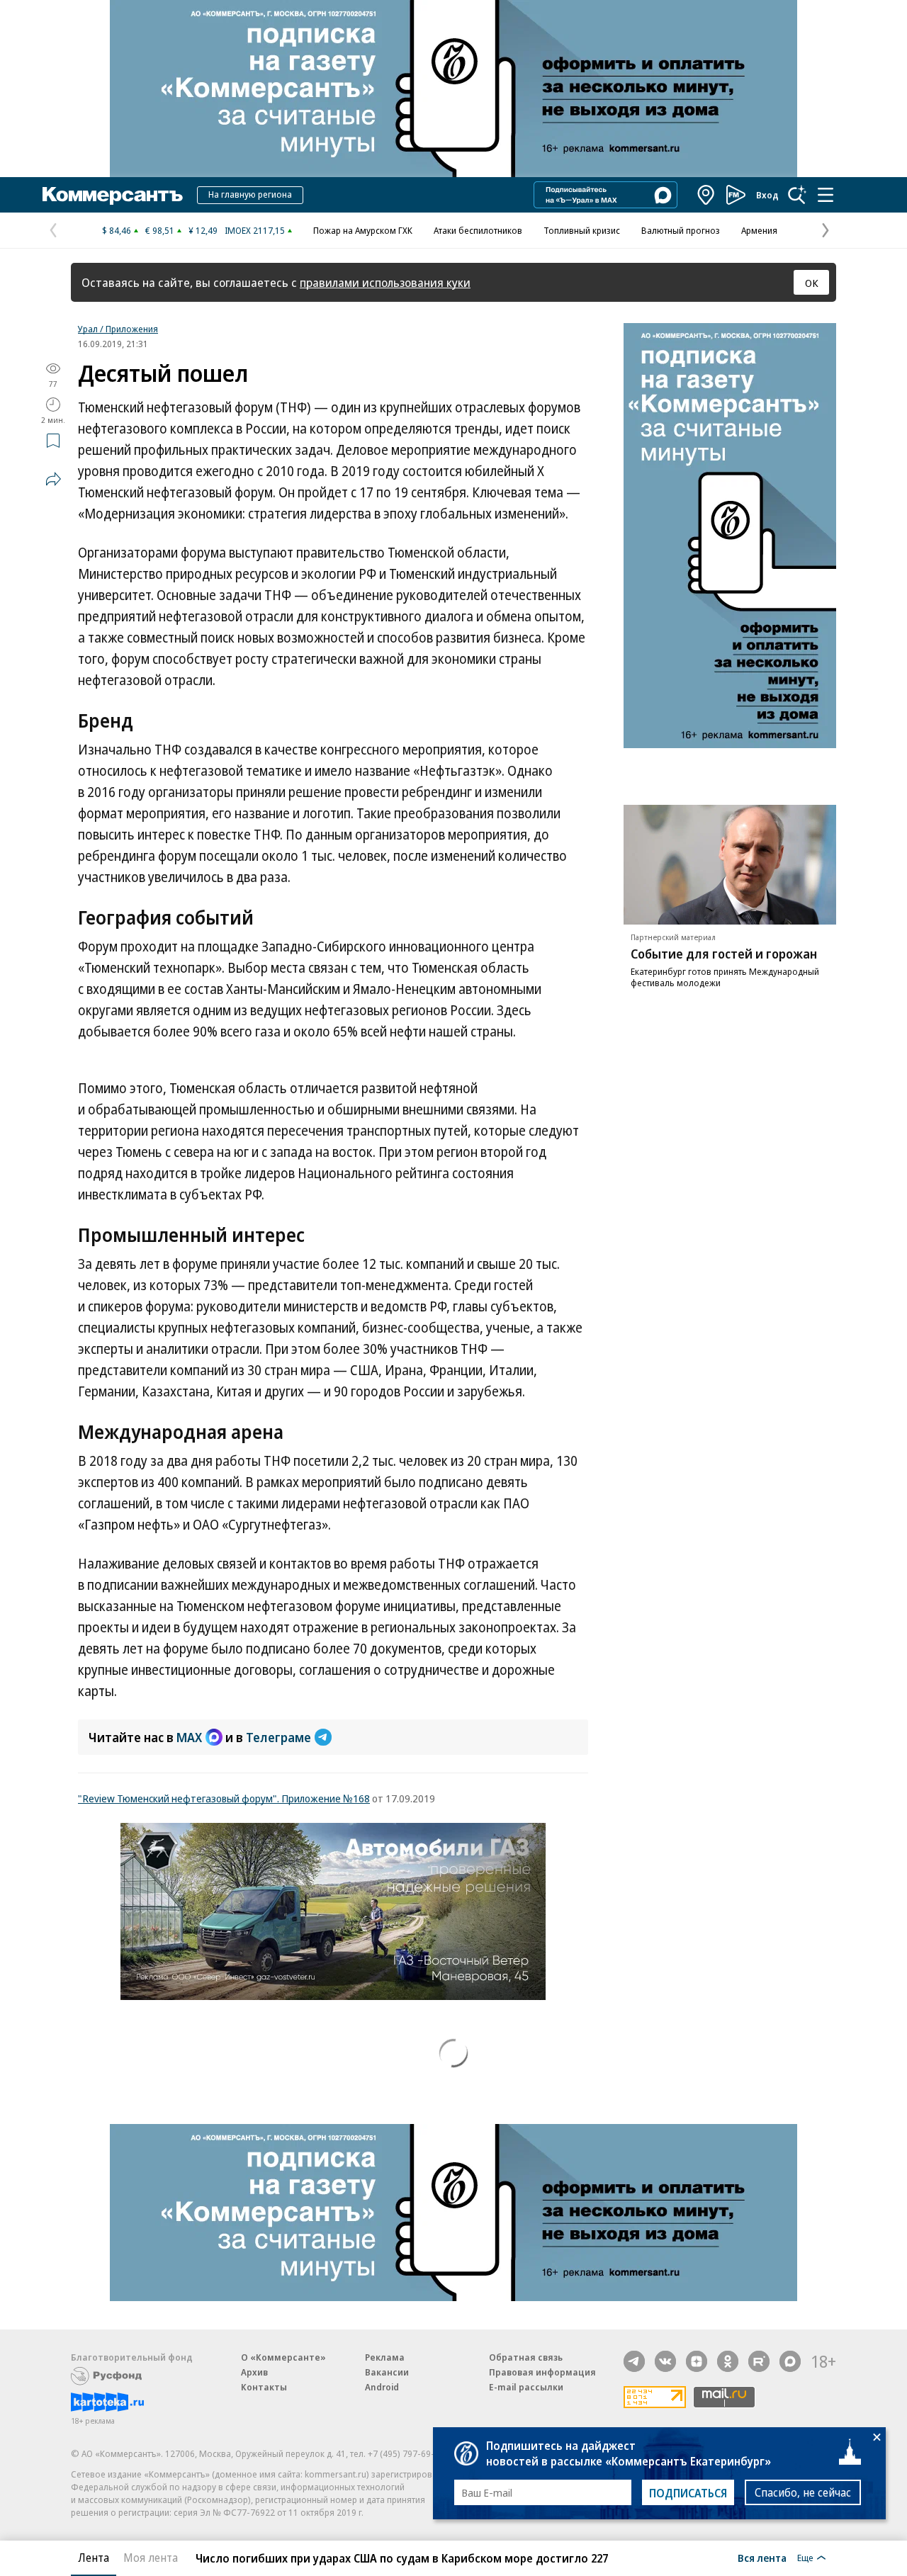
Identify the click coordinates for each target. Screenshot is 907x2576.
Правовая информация (542, 2372)
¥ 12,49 (203, 230)
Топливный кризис (582, 230)
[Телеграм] (634, 2361)
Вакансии (387, 2372)
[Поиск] (797, 195)
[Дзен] (697, 2361)
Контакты (264, 2387)
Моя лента (151, 2558)
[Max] (790, 2361)
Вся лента (762, 2558)
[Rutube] (759, 2361)
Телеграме (278, 1737)
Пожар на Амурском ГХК (363, 230)
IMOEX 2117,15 (255, 230)
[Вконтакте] (665, 2361)
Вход (767, 195)
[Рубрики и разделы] (826, 195)
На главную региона (250, 194)
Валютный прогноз (681, 230)
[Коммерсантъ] (113, 195)
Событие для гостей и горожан (724, 954)
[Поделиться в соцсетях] (53, 479)
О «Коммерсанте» (283, 2357)
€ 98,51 (160, 230)
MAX (189, 1737)
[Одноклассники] (728, 2361)
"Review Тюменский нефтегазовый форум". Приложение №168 (224, 1798)
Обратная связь (526, 2357)
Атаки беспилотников (478, 230)
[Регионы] (706, 195)
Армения (759, 230)
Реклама (385, 2357)
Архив (254, 2372)
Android (382, 2387)
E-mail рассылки (526, 2387)
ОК (812, 283)
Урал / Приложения (118, 329)
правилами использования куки (385, 282)
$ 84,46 (117, 230)
